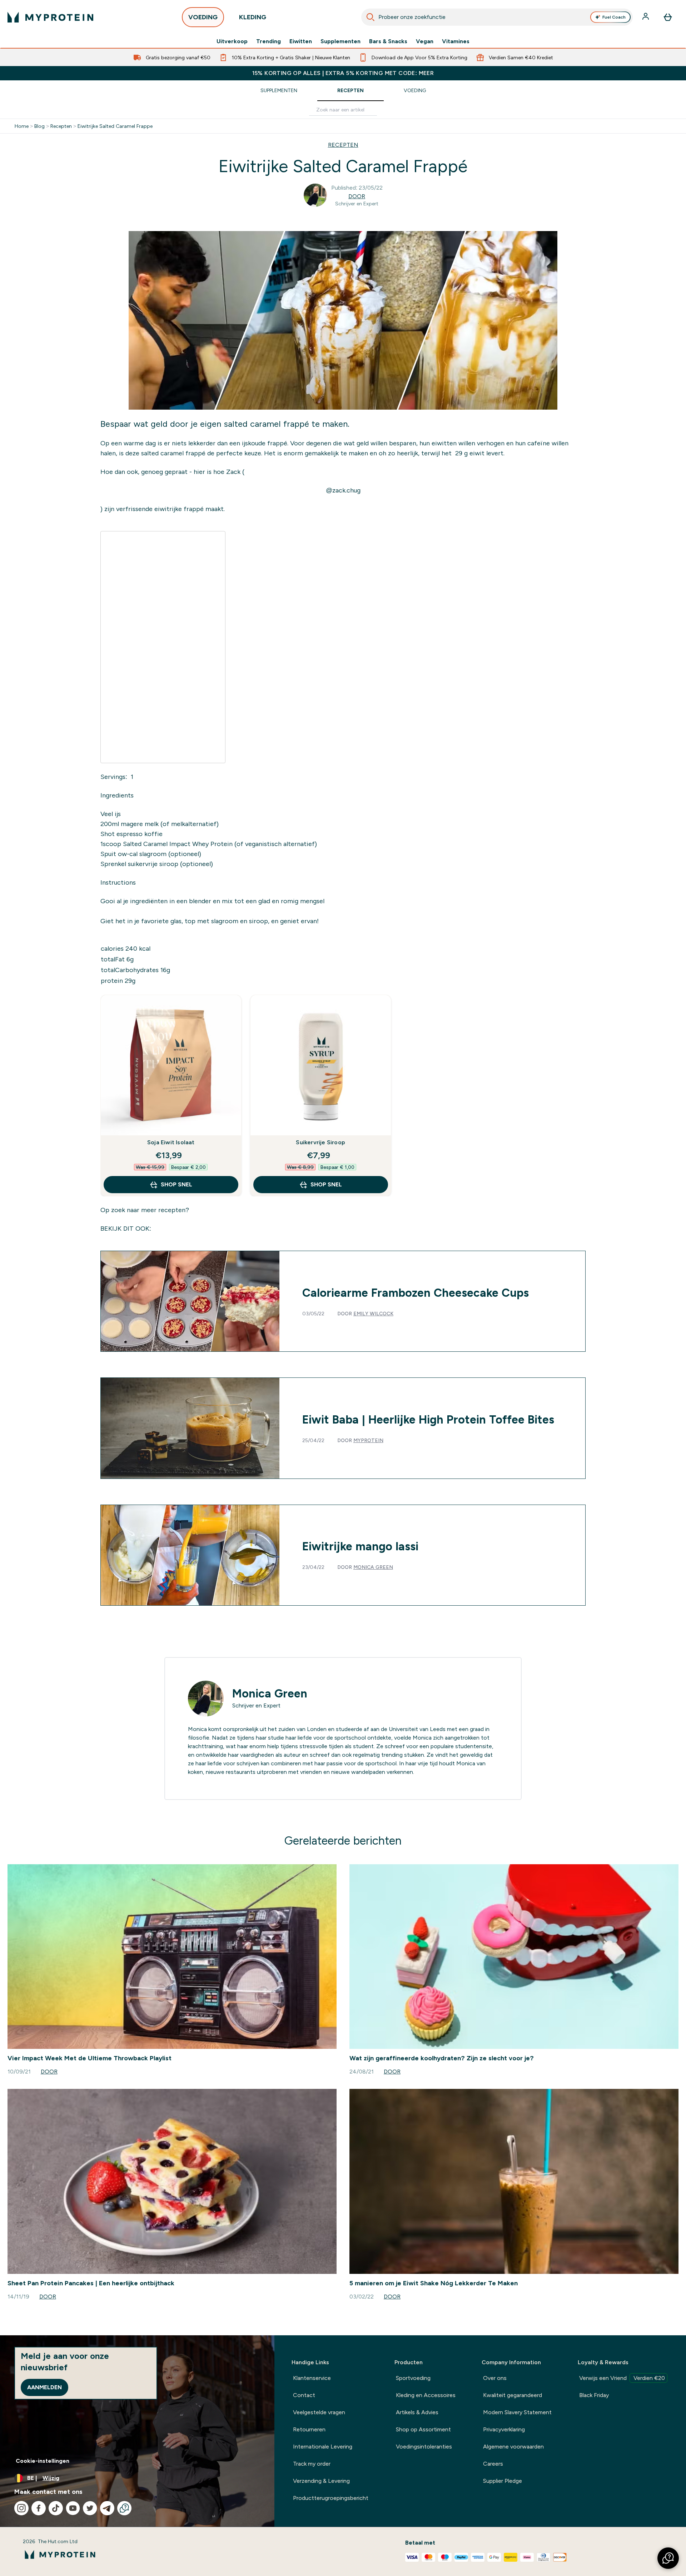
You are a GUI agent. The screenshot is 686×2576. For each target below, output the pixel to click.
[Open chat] (124, 2508)
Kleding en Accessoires (426, 2395)
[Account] (646, 17)
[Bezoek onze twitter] (90, 2508)
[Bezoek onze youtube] (73, 2508)
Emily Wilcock (373, 1314)
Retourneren (309, 2429)
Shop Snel (177, 1184)
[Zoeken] (371, 17)
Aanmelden (44, 2387)
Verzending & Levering (321, 2481)
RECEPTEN (343, 145)
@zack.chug (343, 490)
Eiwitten (301, 41)
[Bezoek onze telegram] (107, 2508)
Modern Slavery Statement (517, 2412)
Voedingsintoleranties (424, 2447)
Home (22, 126)
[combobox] (497, 17)
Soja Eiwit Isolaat (171, 1142)
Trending (269, 41)
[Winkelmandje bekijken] (668, 17)
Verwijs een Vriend (622, 2378)
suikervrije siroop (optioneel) (170, 864)
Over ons (495, 2378)
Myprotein (368, 1440)
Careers (493, 2464)
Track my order (312, 2464)
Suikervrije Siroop (320, 1142)
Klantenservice (312, 2378)
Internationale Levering (323, 2447)
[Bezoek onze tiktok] (56, 2508)
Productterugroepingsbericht (331, 2498)
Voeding (415, 90)
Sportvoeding (413, 2378)
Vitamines (456, 41)
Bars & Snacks (388, 41)
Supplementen (340, 41)
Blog (39, 126)
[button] (668, 2558)
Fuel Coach (614, 17)
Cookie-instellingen (43, 2461)
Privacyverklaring (504, 2429)
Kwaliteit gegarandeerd (513, 2395)
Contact (304, 2395)
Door (357, 196)
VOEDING (203, 17)
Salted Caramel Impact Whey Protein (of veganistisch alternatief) (219, 844)
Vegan (425, 41)
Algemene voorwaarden (513, 2447)
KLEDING (253, 17)
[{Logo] (50, 17)
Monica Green (373, 1567)
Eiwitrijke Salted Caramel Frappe (115, 126)
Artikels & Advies (417, 2412)
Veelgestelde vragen (319, 2412)
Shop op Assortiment (423, 2429)
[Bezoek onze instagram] (21, 2508)
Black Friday (594, 2395)
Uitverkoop (232, 41)
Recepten (351, 90)
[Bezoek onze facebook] (39, 2508)
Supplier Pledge (503, 2481)
